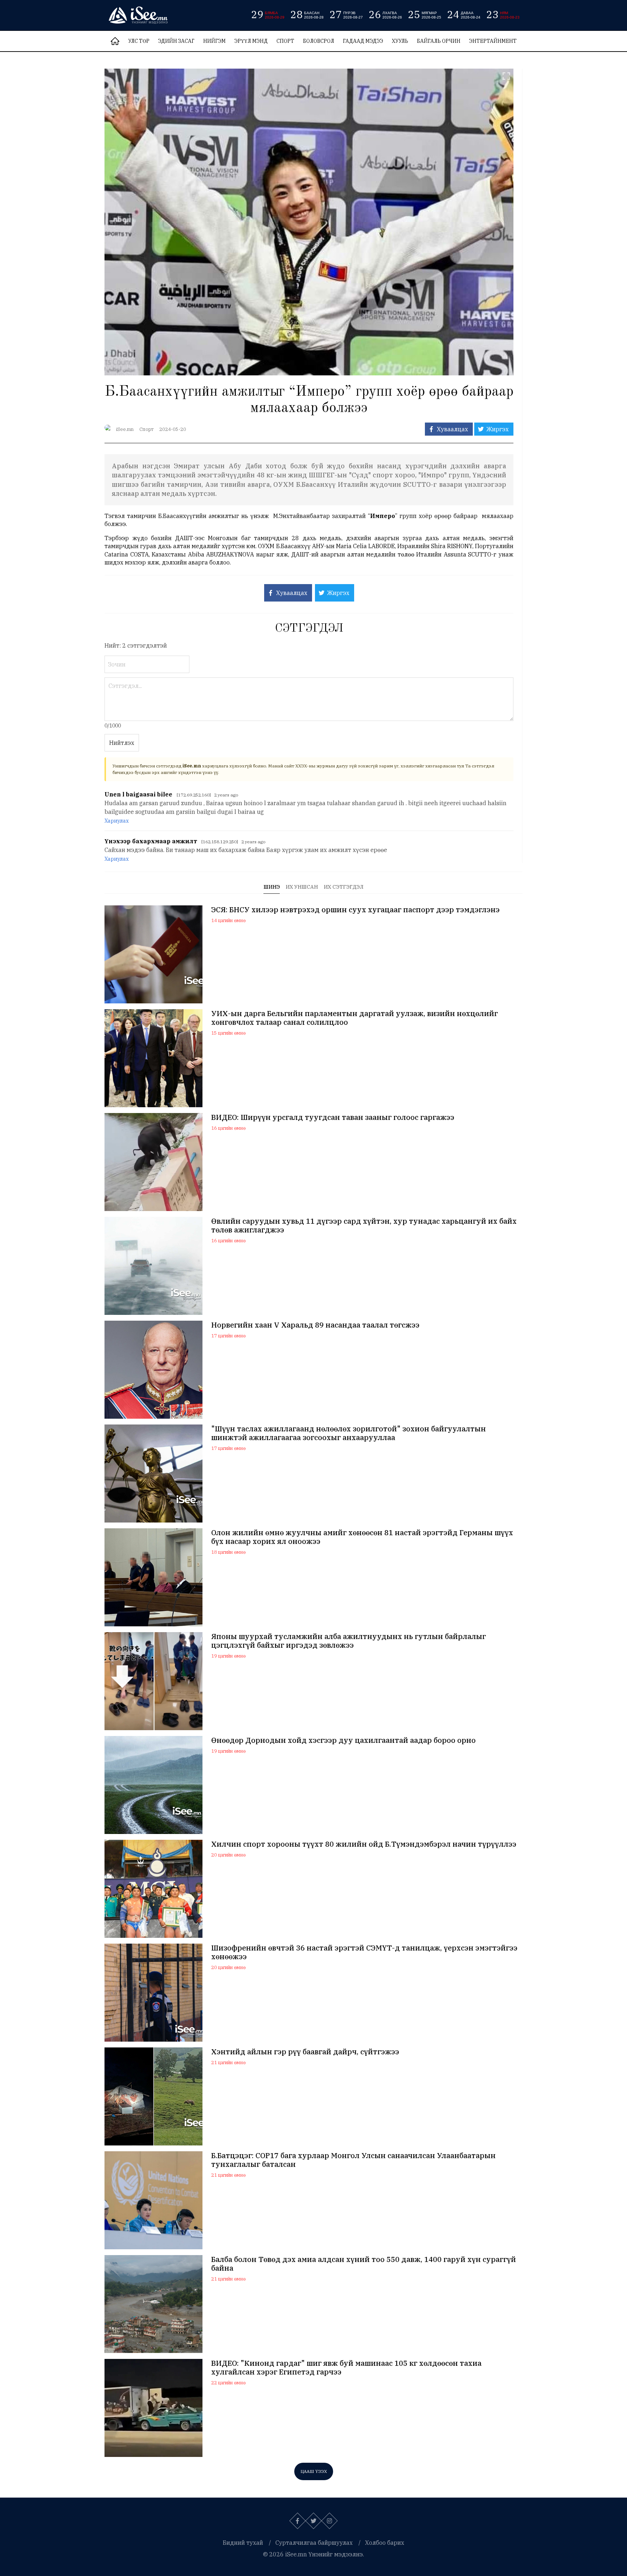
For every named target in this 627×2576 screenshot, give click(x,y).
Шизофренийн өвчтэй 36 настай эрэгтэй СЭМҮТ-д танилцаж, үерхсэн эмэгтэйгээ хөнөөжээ (364, 1952)
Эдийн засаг (176, 41)
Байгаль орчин (439, 41)
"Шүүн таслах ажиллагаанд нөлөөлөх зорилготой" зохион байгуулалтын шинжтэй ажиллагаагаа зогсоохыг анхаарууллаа (349, 1433)
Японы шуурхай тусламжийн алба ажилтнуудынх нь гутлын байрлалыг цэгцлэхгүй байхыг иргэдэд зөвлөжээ (349, 1641)
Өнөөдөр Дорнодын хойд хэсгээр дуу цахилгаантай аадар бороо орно (343, 1740)
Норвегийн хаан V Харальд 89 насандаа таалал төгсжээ (315, 1325)
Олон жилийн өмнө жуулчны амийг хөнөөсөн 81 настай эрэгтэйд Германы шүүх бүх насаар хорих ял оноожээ (362, 1537)
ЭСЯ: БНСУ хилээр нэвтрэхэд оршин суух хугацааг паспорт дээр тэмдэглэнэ (355, 910)
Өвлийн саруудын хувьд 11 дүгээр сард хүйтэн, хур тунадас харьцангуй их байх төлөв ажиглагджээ (364, 1226)
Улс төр (139, 41)
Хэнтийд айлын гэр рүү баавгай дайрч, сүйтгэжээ (305, 2052)
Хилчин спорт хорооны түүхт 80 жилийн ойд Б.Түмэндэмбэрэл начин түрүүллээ (364, 1844)
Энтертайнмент (493, 41)
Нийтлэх (122, 743)
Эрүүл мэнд (251, 41)
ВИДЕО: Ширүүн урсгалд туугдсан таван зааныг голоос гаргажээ (333, 1117)
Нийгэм (214, 41)
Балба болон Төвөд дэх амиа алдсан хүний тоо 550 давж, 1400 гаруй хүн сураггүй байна (364, 2264)
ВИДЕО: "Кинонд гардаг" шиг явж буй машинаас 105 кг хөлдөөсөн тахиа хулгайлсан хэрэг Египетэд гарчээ (346, 2368)
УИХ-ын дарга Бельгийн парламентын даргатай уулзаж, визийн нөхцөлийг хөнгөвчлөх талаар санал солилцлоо (355, 1018)
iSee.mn (125, 429)
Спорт (285, 41)
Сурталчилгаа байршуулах (314, 2543)
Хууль (400, 41)
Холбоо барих (385, 2543)
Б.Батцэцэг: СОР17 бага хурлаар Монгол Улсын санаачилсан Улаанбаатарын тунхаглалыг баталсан (353, 2160)
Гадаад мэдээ (363, 41)
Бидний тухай (243, 2543)
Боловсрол (319, 41)
